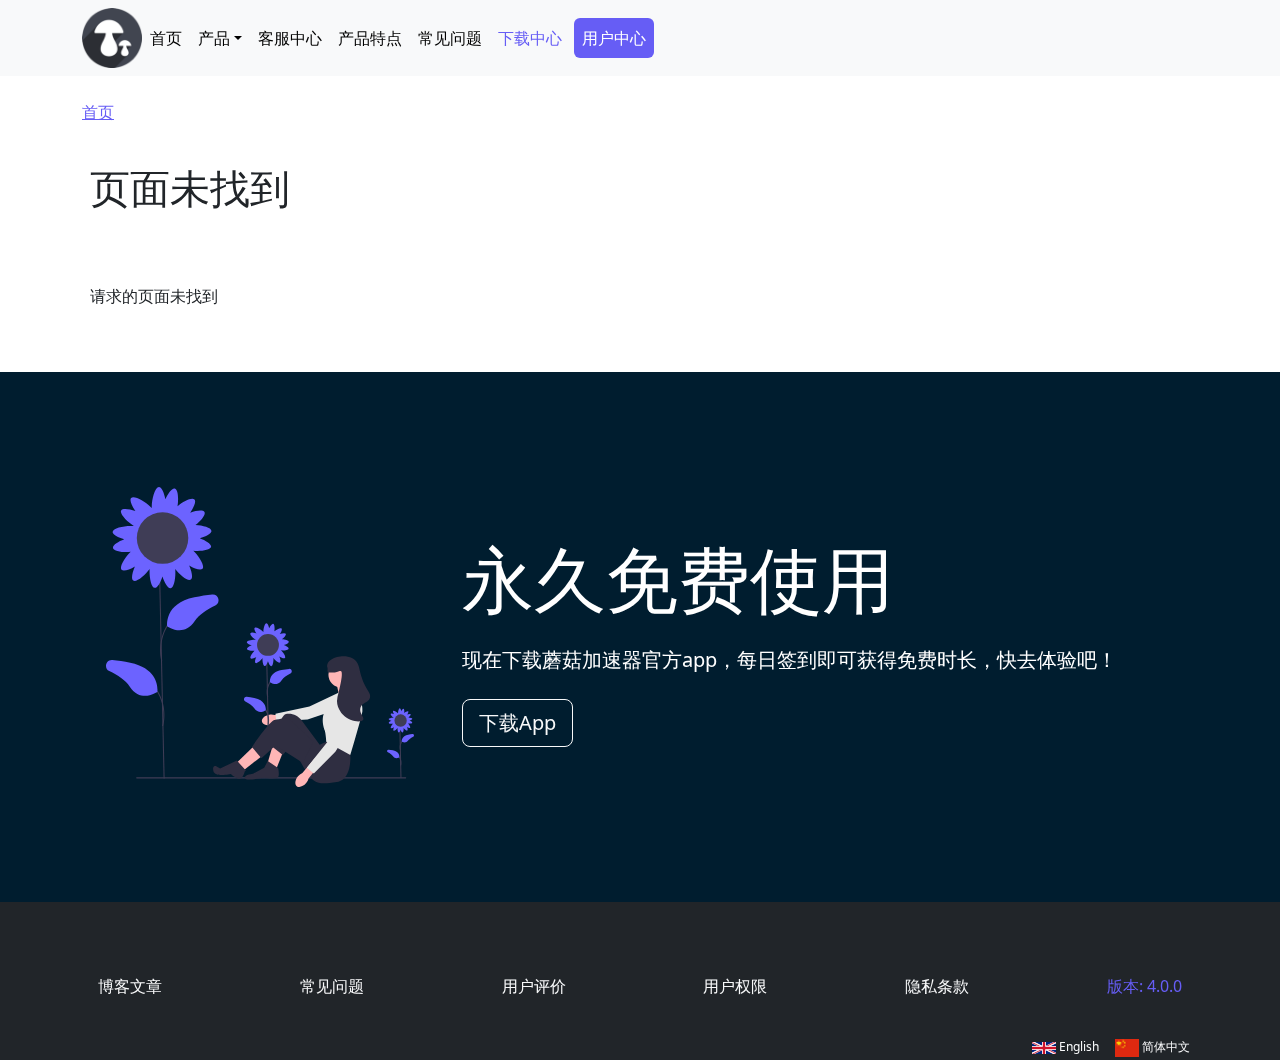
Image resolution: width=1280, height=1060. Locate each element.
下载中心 (530, 38)
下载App (517, 722)
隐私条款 (937, 986)
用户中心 (614, 38)
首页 (166, 38)
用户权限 (735, 986)
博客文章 (130, 986)
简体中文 (1164, 1046)
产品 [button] (214, 38)
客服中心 (290, 38)
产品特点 (370, 38)
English (1077, 1046)
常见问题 (450, 38)
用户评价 (534, 986)
